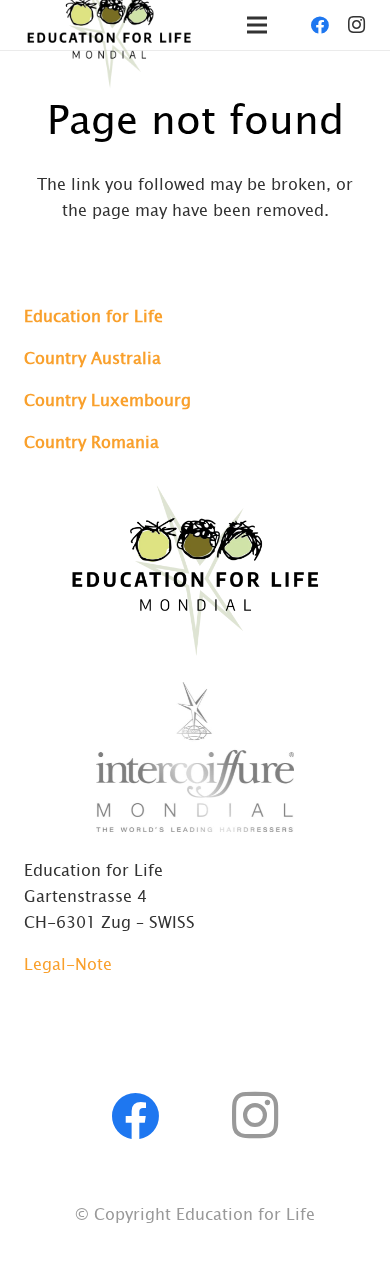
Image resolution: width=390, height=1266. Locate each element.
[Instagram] (356, 25)
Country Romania (91, 441)
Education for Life (93, 315)
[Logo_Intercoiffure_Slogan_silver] (195, 757)
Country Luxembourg (107, 399)
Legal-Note (68, 963)
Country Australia (92, 357)
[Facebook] (320, 25)
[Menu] (257, 25)
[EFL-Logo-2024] (195, 568)
